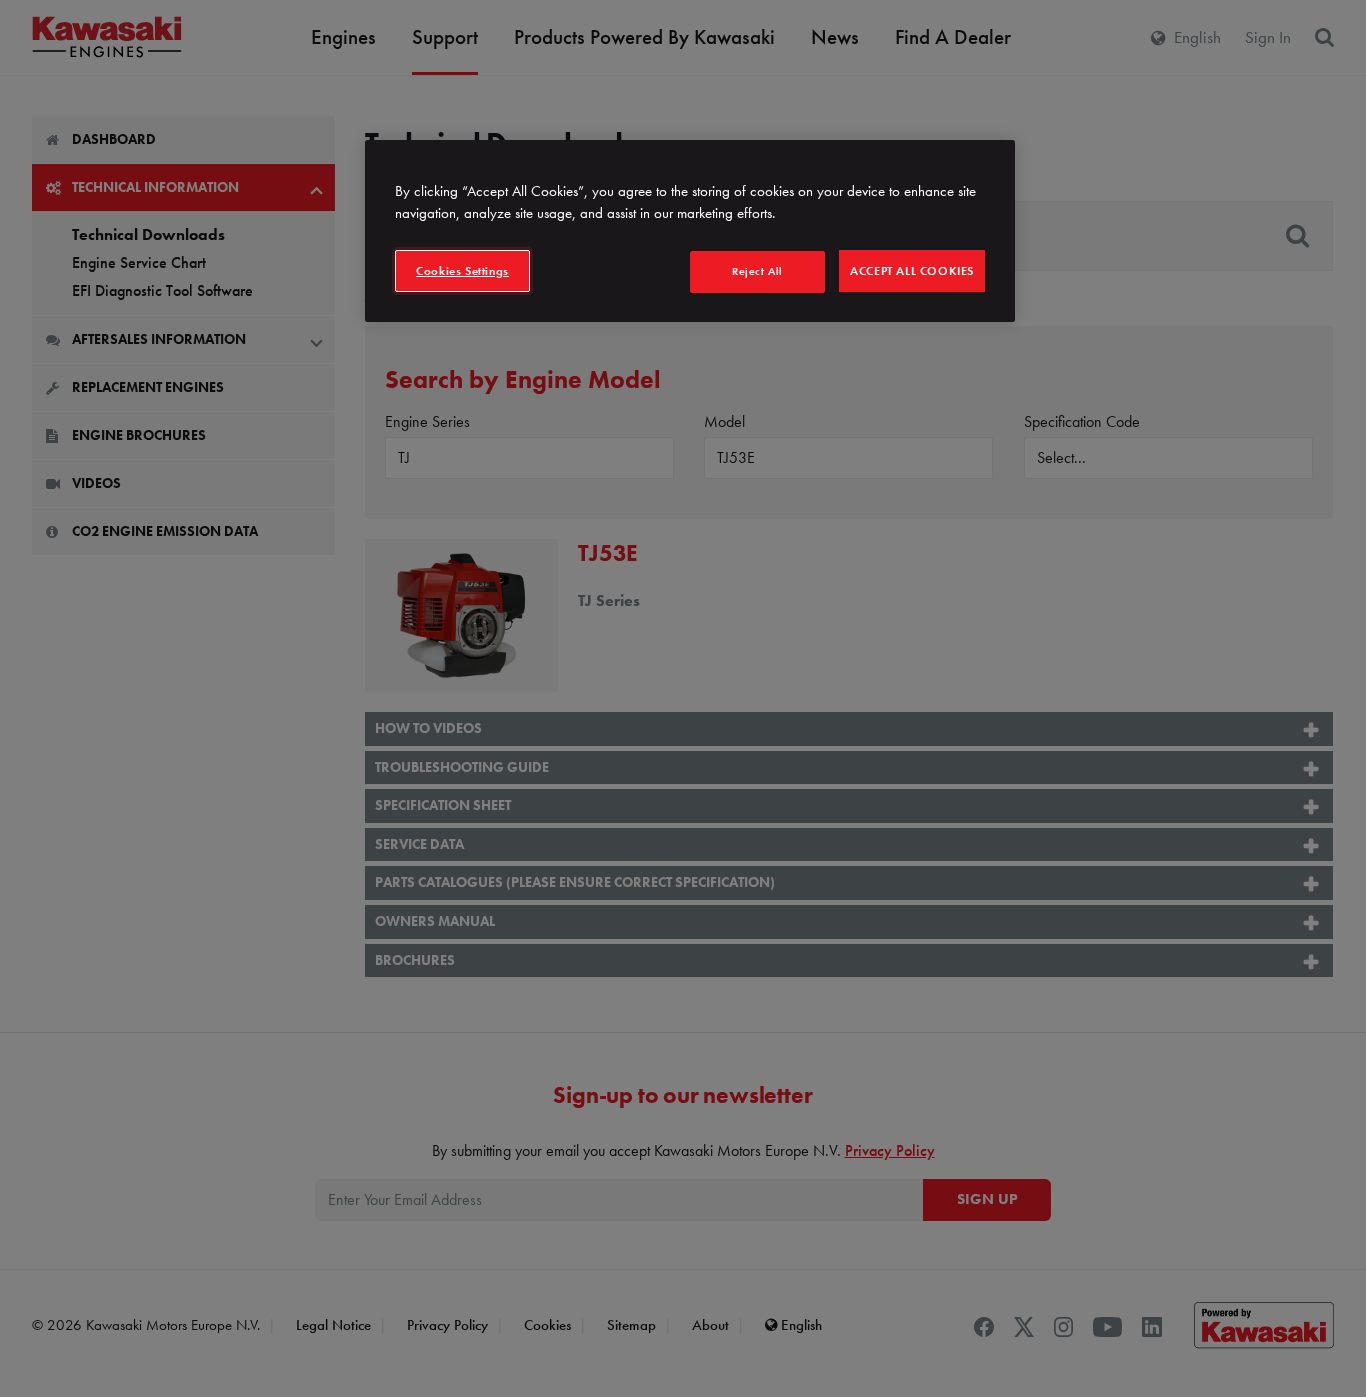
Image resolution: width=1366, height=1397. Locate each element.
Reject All (757, 271)
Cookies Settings (462, 271)
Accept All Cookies (912, 271)
